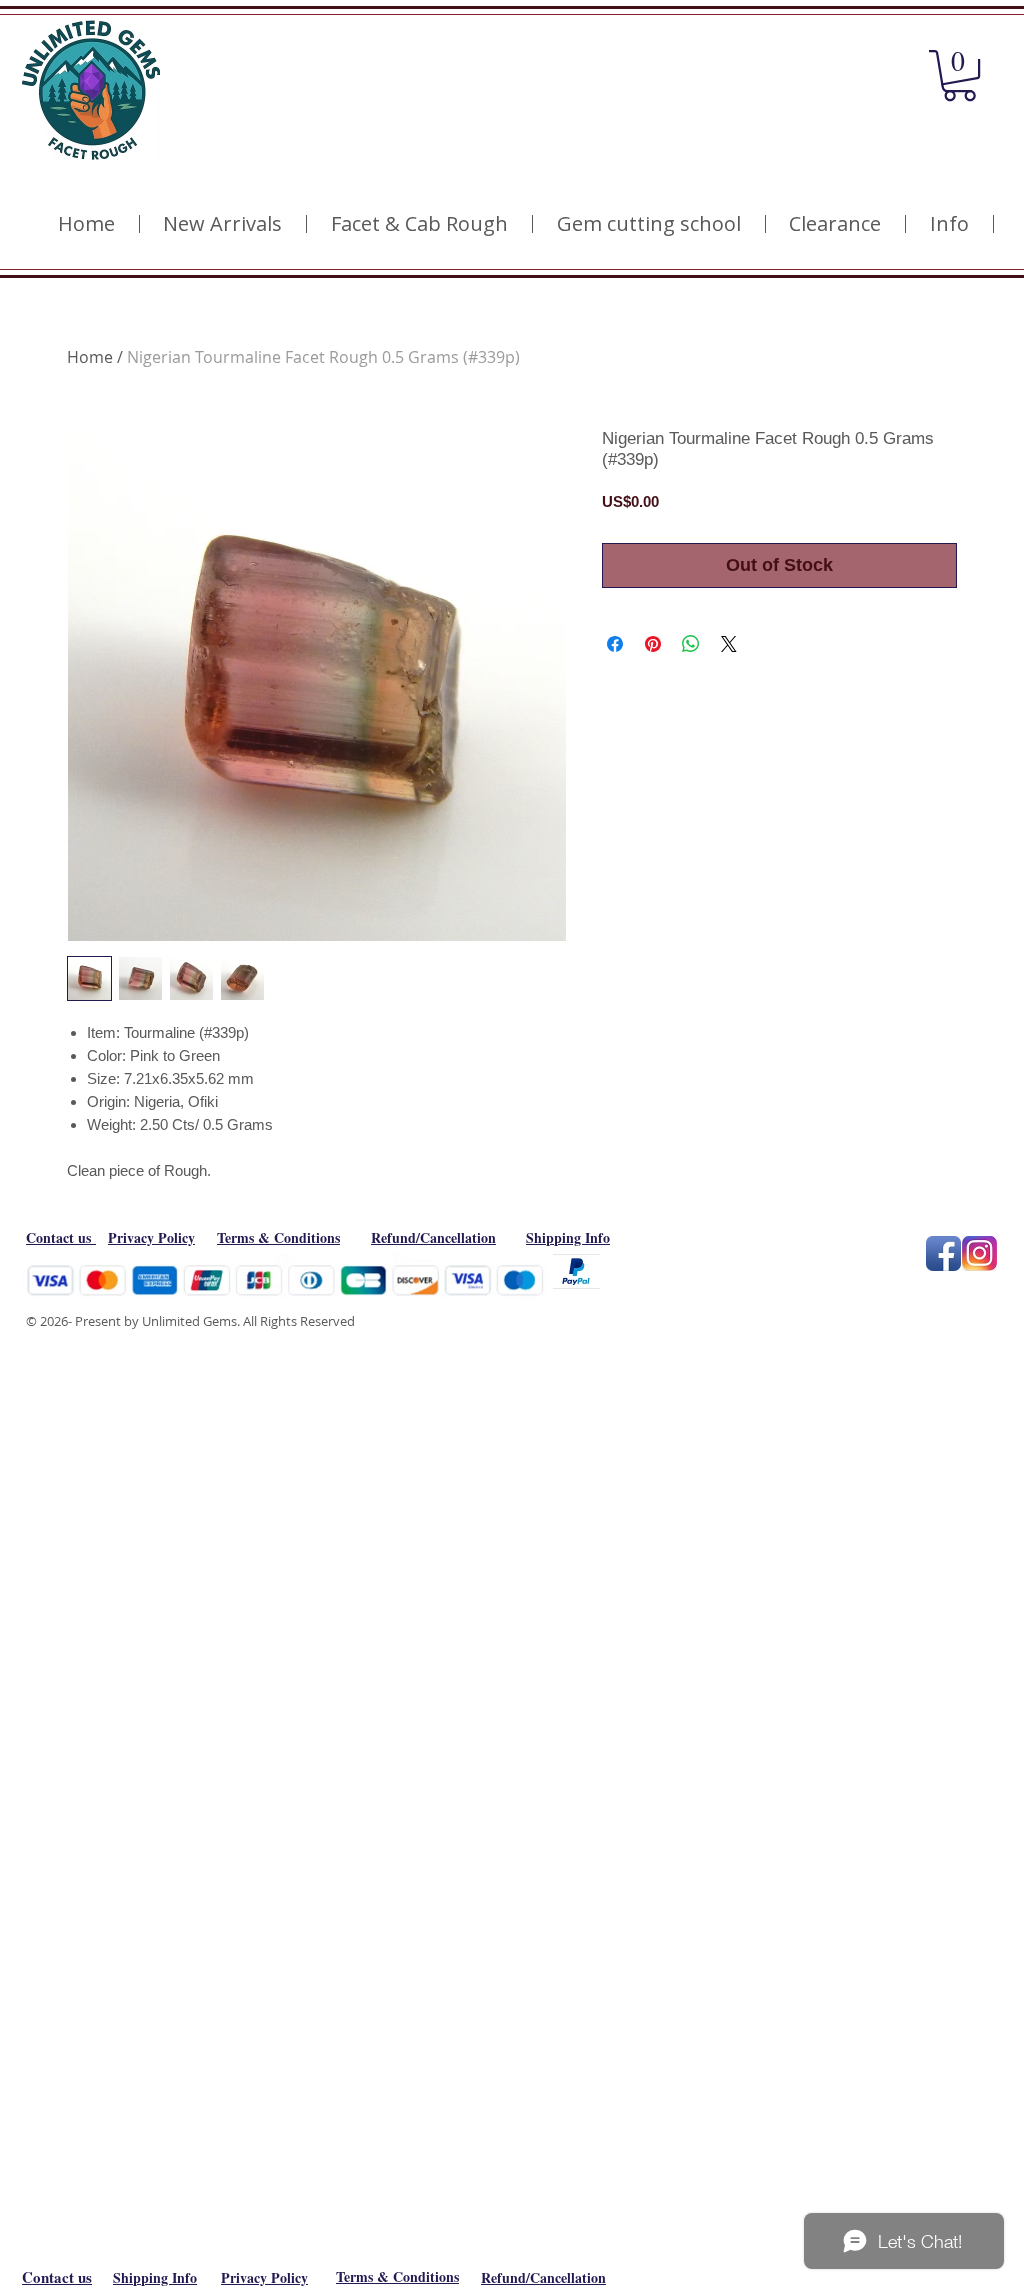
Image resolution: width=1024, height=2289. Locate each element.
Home (90, 357)
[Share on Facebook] (615, 644)
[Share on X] (729, 644)
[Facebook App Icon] (943, 1253)
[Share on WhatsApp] (691, 644)
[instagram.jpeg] (979, 1253)
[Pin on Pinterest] (653, 644)
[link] (959, 75)
